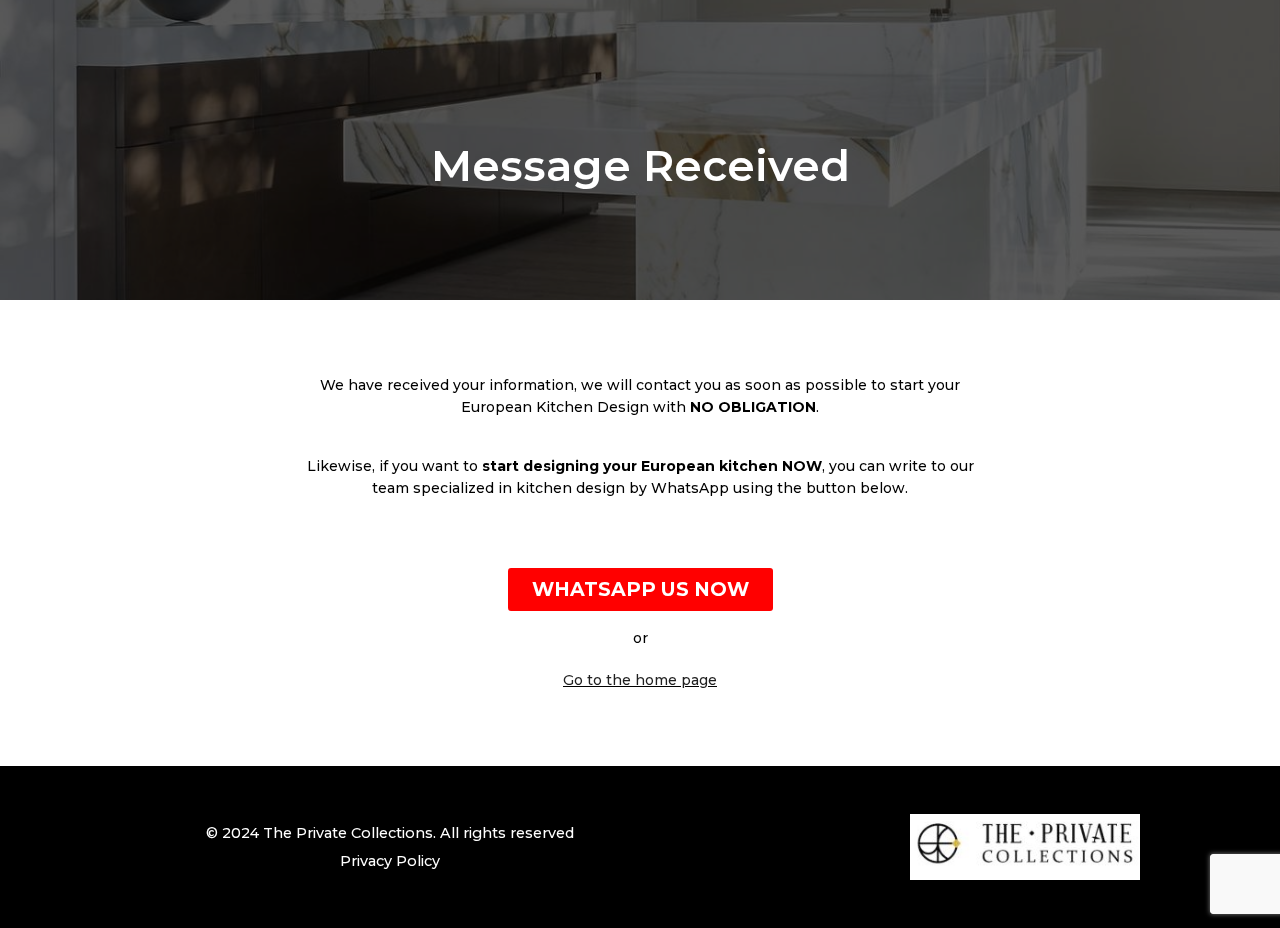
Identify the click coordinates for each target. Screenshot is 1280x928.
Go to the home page (640, 680)
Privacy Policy (390, 861)
